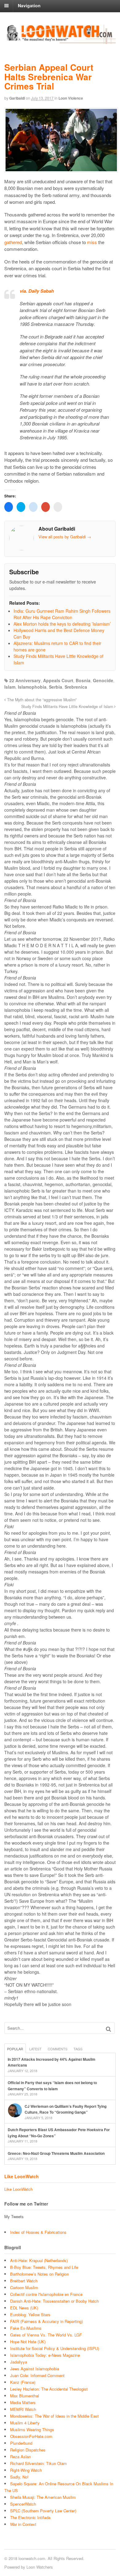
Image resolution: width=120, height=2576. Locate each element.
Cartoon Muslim (24, 2287)
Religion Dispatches (28, 2450)
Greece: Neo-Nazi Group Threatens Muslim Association (56, 2153)
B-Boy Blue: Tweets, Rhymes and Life (44, 2267)
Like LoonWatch (22, 2176)
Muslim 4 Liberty (25, 2423)
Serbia (56, 687)
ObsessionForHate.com (31, 2436)
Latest (35, 2049)
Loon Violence (71, 98)
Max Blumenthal (25, 2396)
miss (92, 242)
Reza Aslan (20, 2457)
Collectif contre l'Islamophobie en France (46, 2294)
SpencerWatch (23, 2504)
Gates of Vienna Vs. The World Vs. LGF (46, 2335)
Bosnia (83, 680)
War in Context (23, 2524)
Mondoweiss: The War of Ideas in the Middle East (54, 2416)
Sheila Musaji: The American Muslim (43, 2497)
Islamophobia (32, 687)
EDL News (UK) (24, 2308)
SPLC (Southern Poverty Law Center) (43, 2511)
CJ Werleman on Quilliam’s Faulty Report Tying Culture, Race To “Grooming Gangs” (66, 2109)
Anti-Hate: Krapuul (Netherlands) (39, 2260)
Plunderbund (21, 2443)
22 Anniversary (25, 680)
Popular (15, 2049)
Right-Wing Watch (26, 2470)
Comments (58, 2049)
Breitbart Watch (24, 2281)
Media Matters (23, 2402)
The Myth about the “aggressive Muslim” (41, 700)
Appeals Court (58, 680)
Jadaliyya (19, 2362)
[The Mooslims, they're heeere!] (60, 41)
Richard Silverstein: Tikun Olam (38, 2463)
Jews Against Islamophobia (35, 2369)
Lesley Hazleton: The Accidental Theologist (49, 2389)
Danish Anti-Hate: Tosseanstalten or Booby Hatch (54, 2301)
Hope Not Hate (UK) (28, 2342)
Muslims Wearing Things (32, 2430)
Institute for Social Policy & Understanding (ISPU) (55, 2348)
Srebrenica (76, 687)
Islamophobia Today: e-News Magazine (45, 2355)
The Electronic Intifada (30, 2517)
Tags (78, 2049)
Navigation (29, 6)
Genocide (103, 680)
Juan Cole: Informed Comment (37, 2375)
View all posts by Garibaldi (65, 537)
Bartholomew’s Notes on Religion (40, 2274)
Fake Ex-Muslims (26, 2328)
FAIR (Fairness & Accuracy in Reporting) (46, 2321)
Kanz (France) (23, 2382)
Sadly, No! (19, 2477)
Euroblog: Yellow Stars (30, 2315)
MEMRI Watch (23, 2409)
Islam (10, 687)
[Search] (108, 2029)
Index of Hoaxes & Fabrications (38, 2232)
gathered (13, 242)
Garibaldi (17, 98)
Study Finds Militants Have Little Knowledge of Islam (68, 706)
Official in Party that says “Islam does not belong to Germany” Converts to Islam (52, 2086)
